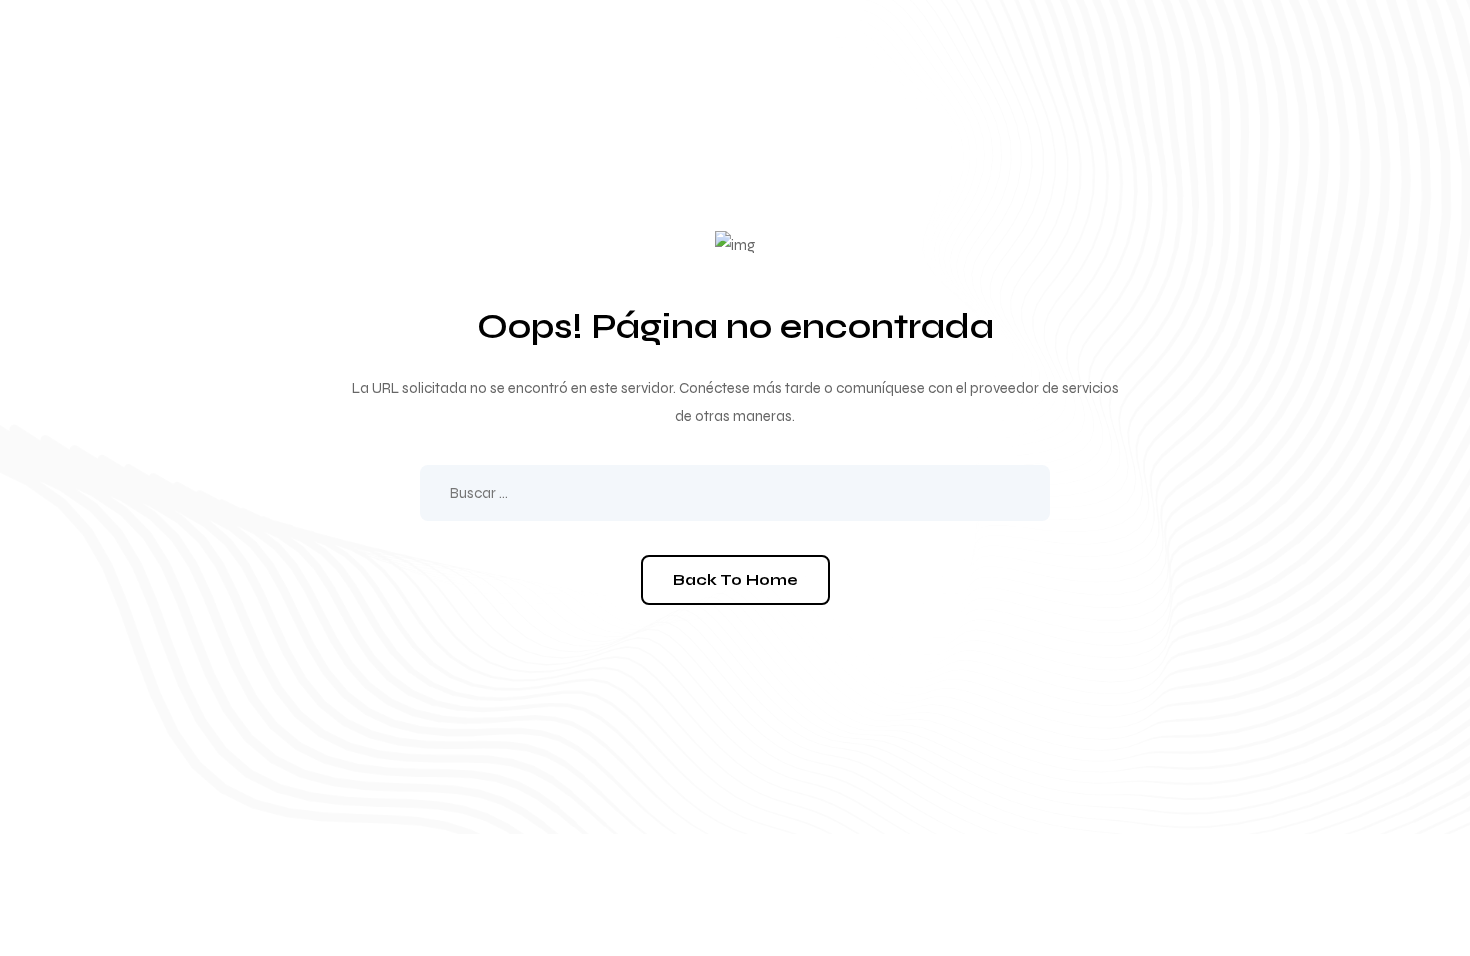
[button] (735, 580)
